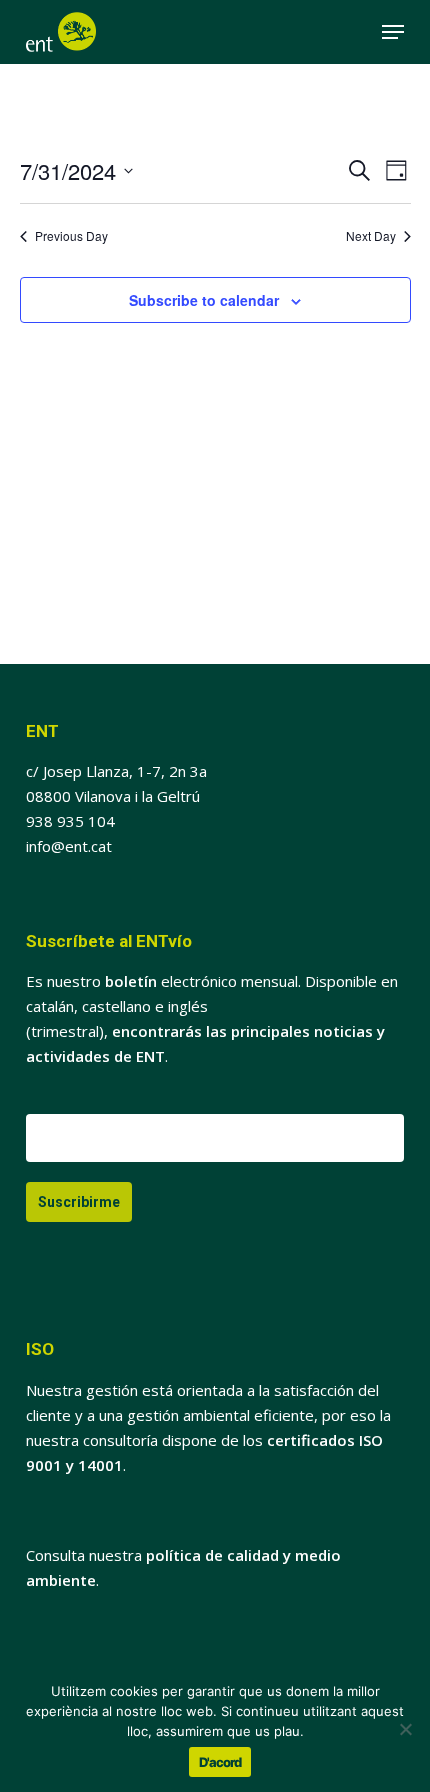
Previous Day (71, 236)
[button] (393, 32)
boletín (131, 981)
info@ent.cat (69, 846)
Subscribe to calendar (204, 300)
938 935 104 (70, 821)
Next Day (371, 236)
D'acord (220, 1762)
